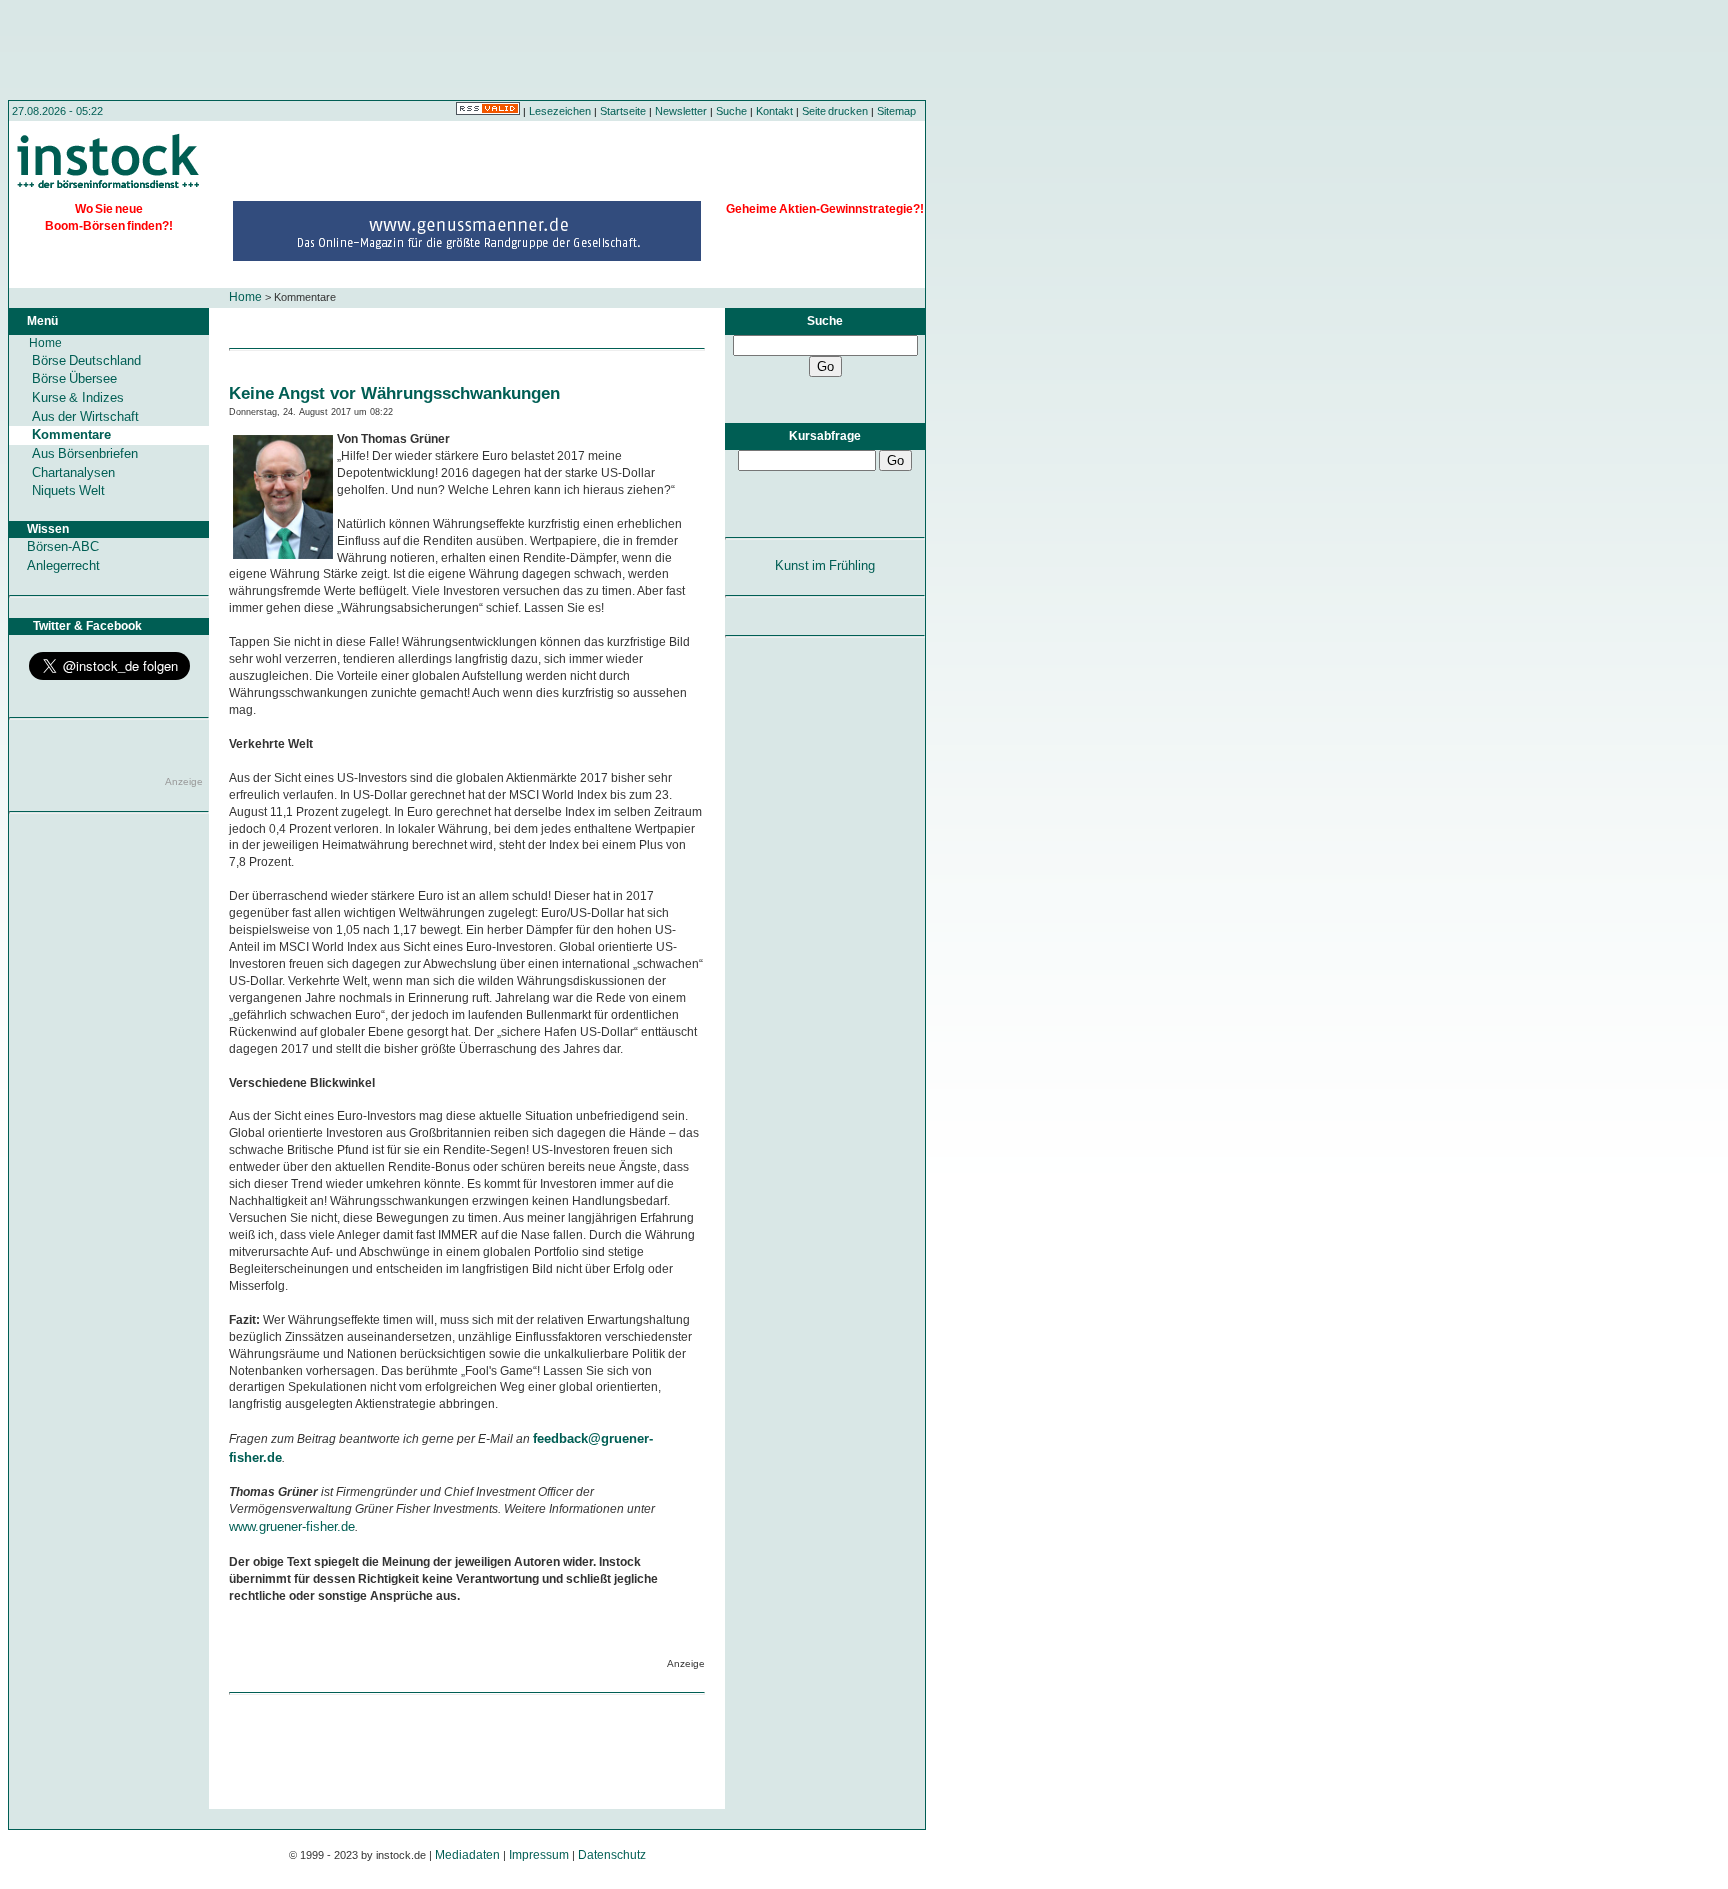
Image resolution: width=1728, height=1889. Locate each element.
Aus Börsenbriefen (85, 453)
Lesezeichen (560, 111)
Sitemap (896, 111)
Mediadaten (467, 1855)
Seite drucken (835, 111)
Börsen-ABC (63, 546)
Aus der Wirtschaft (85, 416)
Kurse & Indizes (78, 397)
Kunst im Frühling (825, 565)
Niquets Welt (68, 490)
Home (245, 297)
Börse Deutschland (86, 360)
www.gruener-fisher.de (292, 1526)
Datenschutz (612, 1855)
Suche (731, 111)
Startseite (623, 111)
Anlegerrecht (63, 565)
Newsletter (681, 111)
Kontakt (774, 111)
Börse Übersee (74, 378)
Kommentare (71, 434)
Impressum (539, 1855)
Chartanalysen (73, 472)
